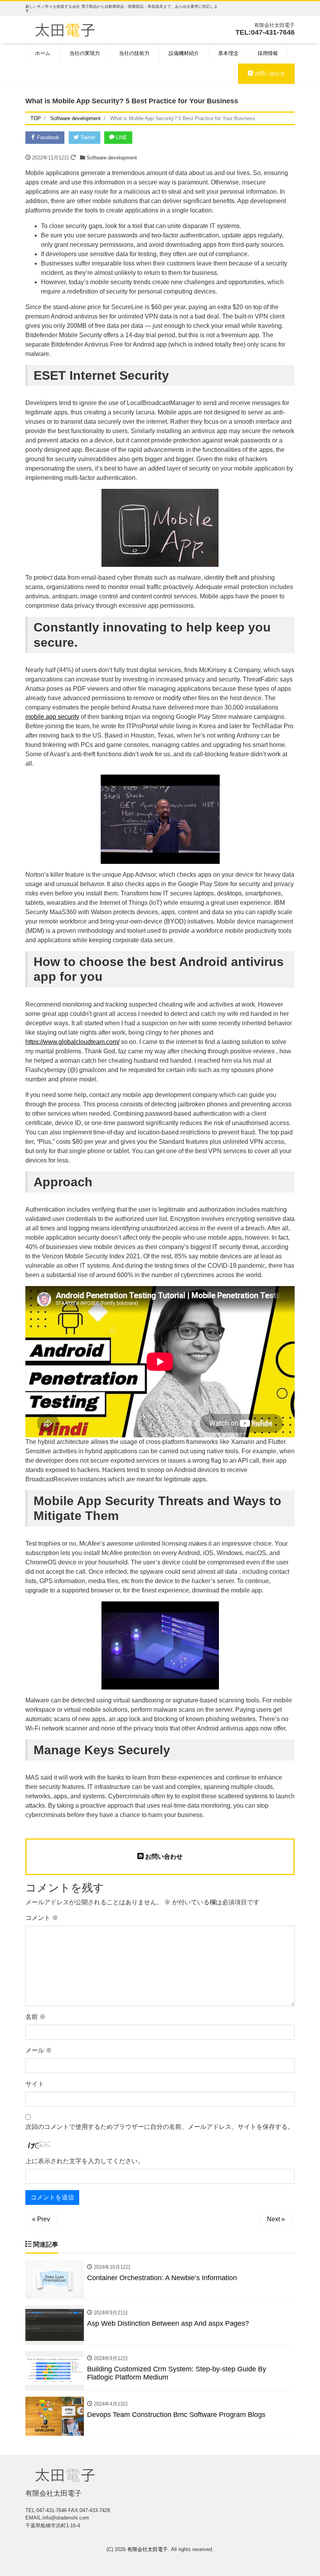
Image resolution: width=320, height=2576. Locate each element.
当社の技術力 (134, 53)
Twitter (87, 137)
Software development (112, 158)
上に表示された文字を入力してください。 (85, 2161)
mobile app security (52, 717)
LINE (121, 137)
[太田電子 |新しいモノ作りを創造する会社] (65, 29)
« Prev (41, 2219)
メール (39, 2050)
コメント (42, 1918)
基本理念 (228, 53)
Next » (276, 2219)
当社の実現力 (85, 53)
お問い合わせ (269, 73)
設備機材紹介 (184, 53)
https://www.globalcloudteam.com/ (72, 1042)
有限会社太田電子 (148, 2549)
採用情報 (268, 53)
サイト (35, 2084)
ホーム (43, 53)
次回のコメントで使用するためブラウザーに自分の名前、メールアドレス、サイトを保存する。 (160, 2127)
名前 (36, 2017)
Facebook (47, 137)
